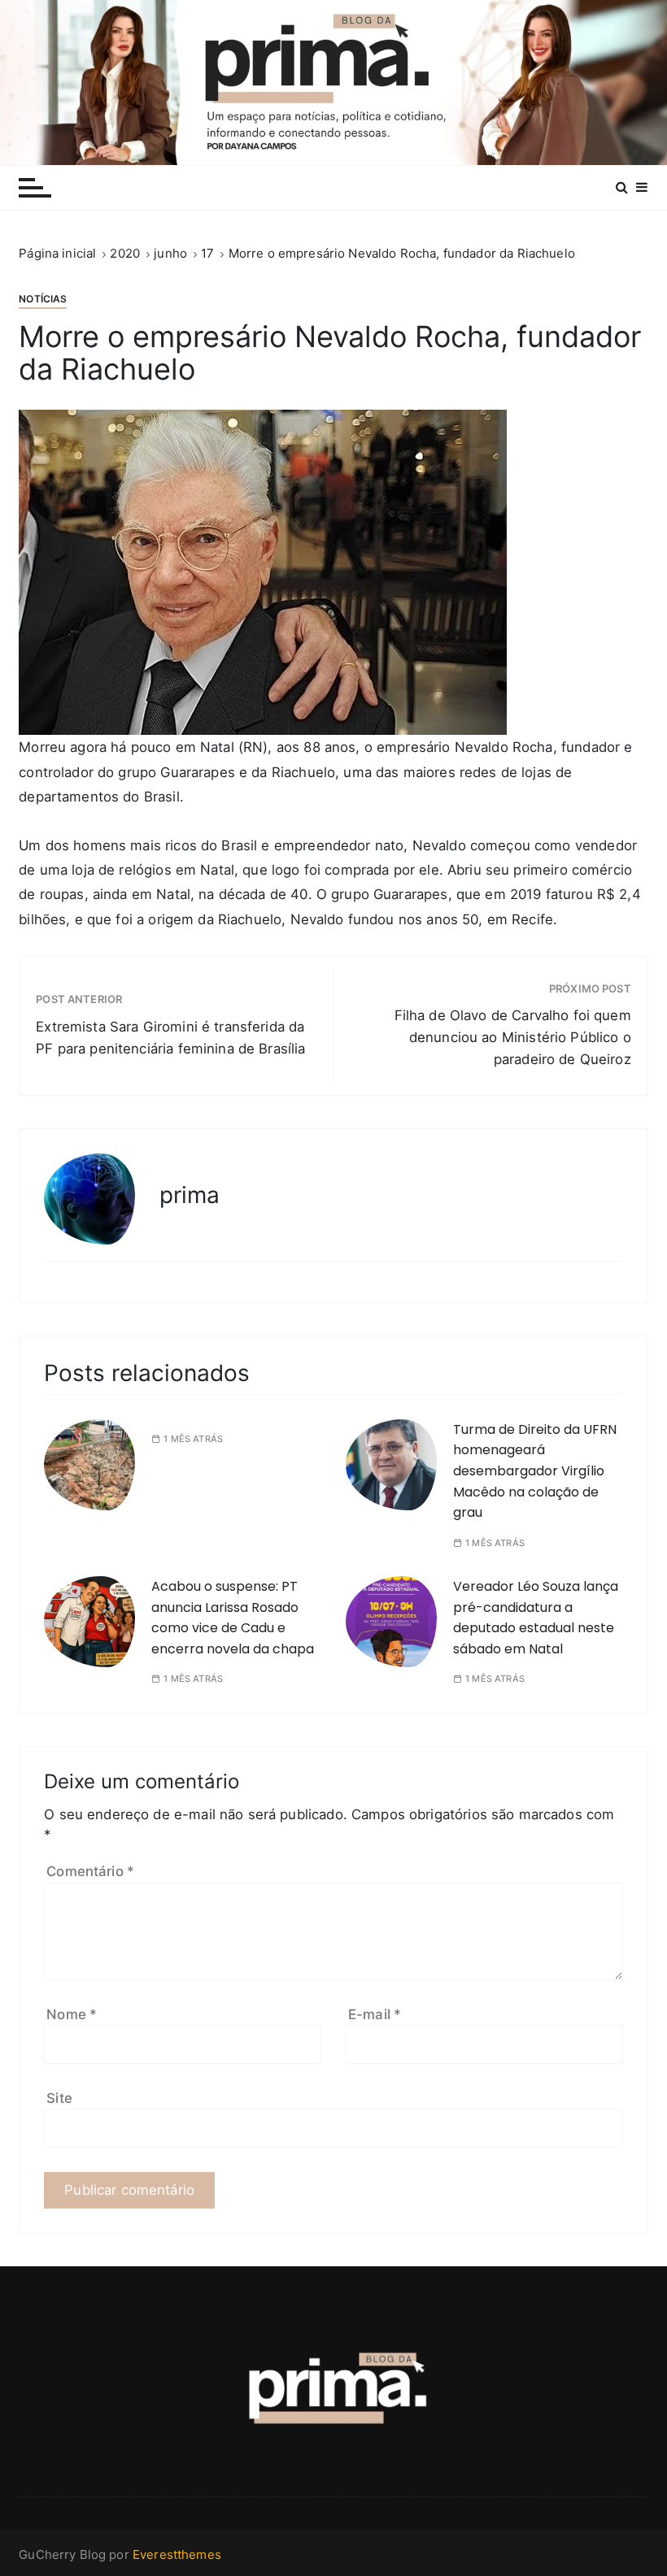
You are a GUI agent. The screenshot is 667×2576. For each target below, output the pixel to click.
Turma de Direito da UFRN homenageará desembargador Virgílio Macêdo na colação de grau (535, 1471)
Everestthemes (177, 2554)
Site (59, 2098)
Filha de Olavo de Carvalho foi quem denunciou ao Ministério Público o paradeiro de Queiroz (513, 1037)
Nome (72, 2014)
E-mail (375, 2014)
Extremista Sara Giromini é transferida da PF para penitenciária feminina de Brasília (170, 1038)
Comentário (90, 1871)
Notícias (43, 299)
